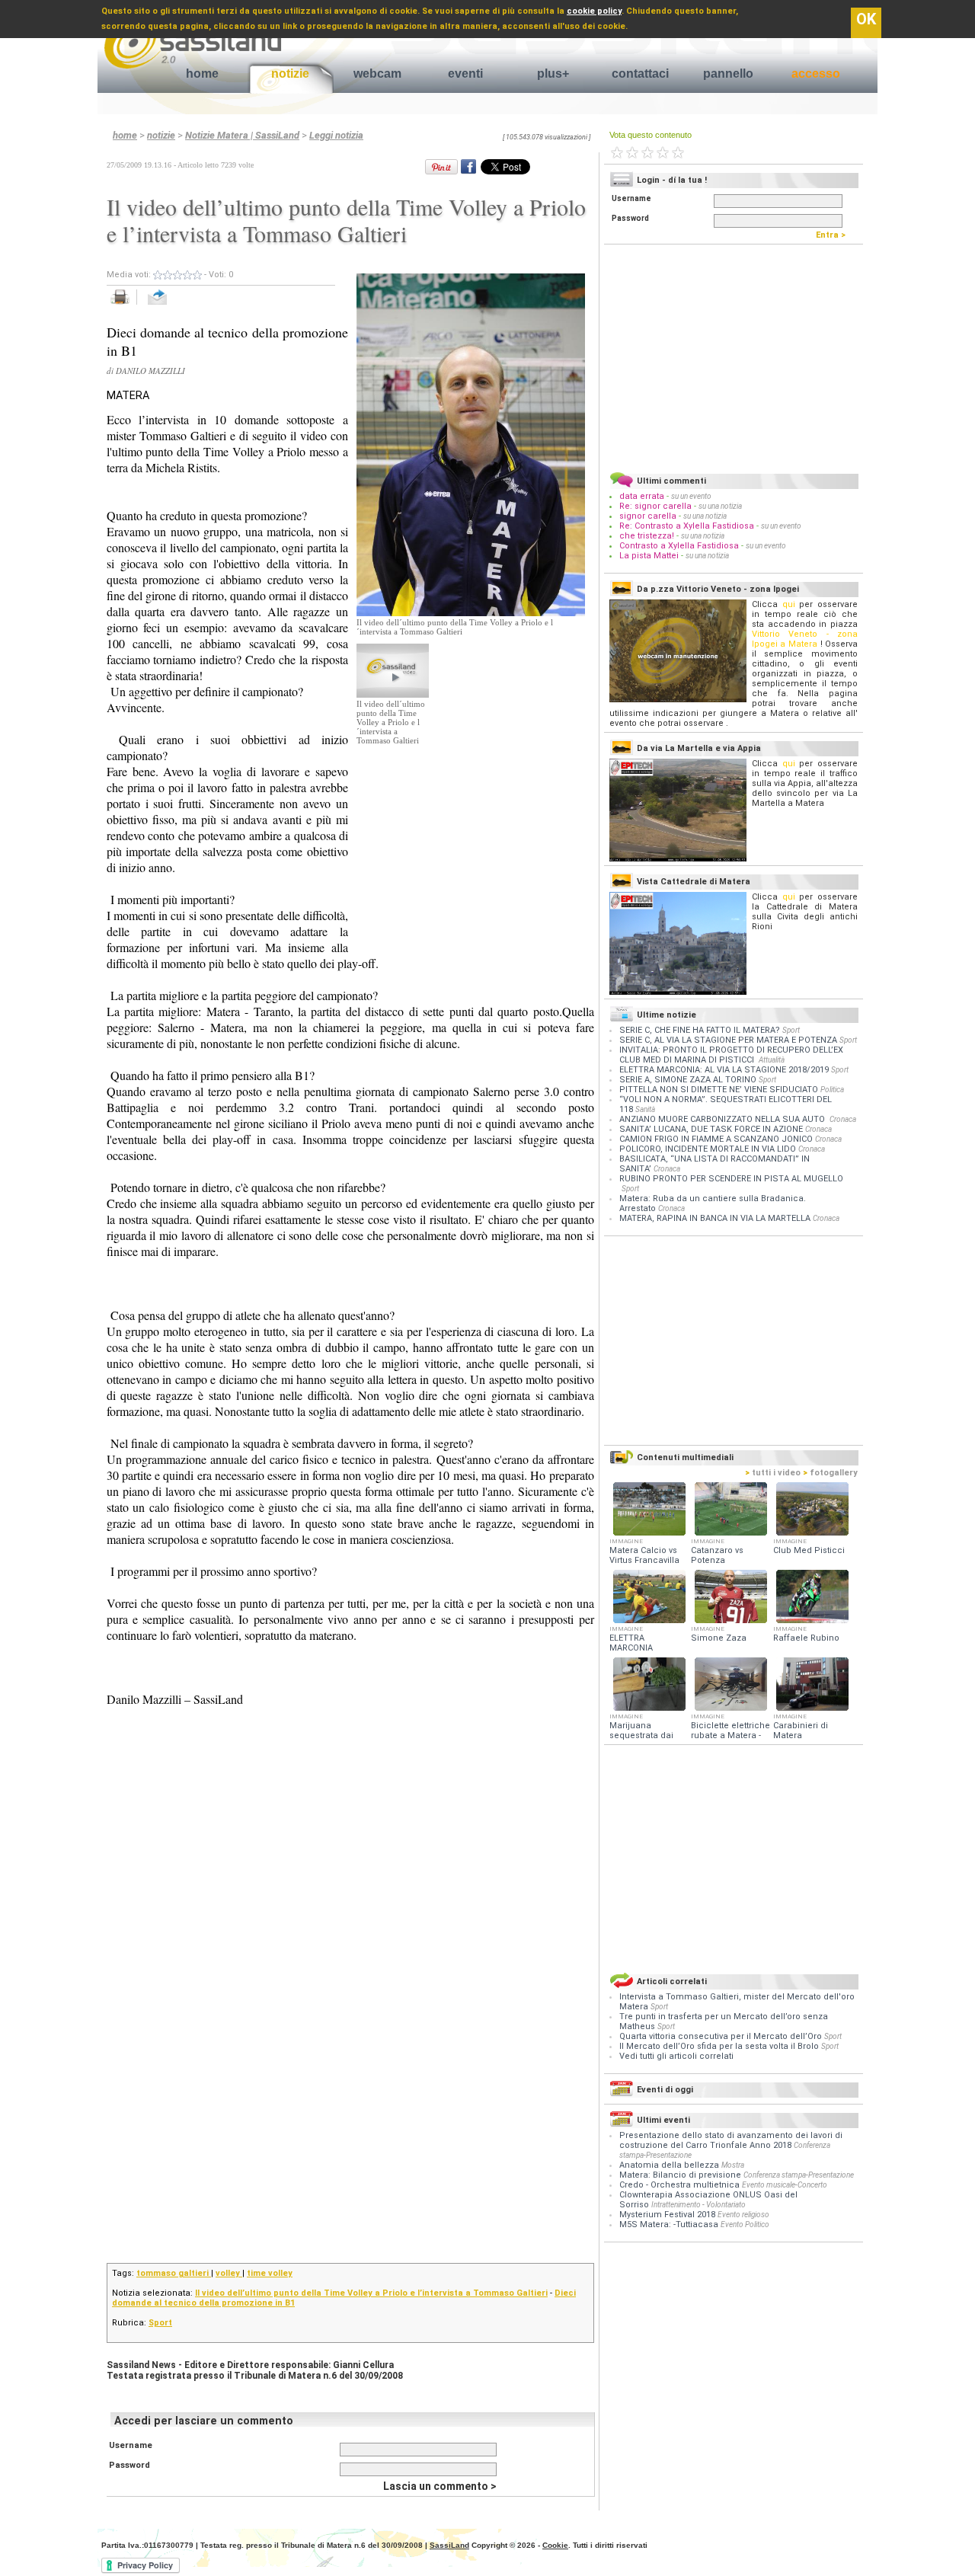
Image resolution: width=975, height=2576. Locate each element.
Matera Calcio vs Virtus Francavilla (644, 1555)
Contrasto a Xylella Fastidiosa (679, 546)
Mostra (733, 2165)
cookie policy (594, 11)
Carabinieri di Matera (801, 1731)
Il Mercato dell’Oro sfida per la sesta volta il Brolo (720, 2046)
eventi (465, 74)
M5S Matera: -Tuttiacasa (669, 2224)
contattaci (640, 74)
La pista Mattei (649, 556)
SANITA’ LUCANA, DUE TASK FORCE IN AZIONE (711, 1129)
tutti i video (773, 1473)
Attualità (772, 1060)
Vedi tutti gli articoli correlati (676, 2056)
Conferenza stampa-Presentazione (799, 2175)
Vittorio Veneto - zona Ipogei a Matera (805, 639)
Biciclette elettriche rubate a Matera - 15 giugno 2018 (730, 1735)
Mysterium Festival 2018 (667, 2215)
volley (229, 2273)
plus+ (553, 74)
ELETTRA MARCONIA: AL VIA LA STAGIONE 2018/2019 (724, 1070)
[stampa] (125, 305)
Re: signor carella (657, 506)
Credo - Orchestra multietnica (679, 2185)
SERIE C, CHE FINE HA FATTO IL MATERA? (700, 1030)
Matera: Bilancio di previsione (680, 2175)
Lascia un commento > (440, 2486)
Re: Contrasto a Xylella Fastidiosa (687, 526)
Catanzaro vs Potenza (717, 1555)
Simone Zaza (719, 1638)
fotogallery (830, 1473)
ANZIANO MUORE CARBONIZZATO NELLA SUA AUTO (723, 1119)
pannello (728, 74)
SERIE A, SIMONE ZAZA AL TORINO (688, 1080)
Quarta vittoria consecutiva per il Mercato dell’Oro (722, 2036)
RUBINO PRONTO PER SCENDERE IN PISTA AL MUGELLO (731, 1179)
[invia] (173, 305)
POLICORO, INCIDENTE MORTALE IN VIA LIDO (708, 1149)
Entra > (834, 235)
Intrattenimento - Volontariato (698, 2205)
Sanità (645, 1109)
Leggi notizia (336, 135)
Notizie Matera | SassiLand (242, 135)
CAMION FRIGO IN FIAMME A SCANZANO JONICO (716, 1139)
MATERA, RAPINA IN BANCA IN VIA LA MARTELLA (715, 1218)
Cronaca (843, 1119)
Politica (832, 1090)
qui (789, 604)
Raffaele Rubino (806, 1638)
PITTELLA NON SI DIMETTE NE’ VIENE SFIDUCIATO (719, 1090)
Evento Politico (745, 2224)
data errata (642, 496)
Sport (160, 2323)
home (202, 74)
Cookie (555, 2545)
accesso (816, 74)
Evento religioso (743, 2215)
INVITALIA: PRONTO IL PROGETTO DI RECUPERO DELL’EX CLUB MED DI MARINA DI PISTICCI (731, 1055)
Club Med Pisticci (809, 1550)
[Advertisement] (471, 840)
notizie (290, 74)
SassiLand (449, 2545)
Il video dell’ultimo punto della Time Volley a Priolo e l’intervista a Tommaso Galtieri (371, 2293)
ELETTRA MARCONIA (631, 1643)
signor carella (649, 516)
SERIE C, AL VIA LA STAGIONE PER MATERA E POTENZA (728, 1040)
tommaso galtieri (174, 2273)
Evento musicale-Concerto (785, 2185)
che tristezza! (647, 536)
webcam (377, 74)
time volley (270, 2273)
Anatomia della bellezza (669, 2165)
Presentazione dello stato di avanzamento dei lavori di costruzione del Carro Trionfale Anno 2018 (731, 2140)
